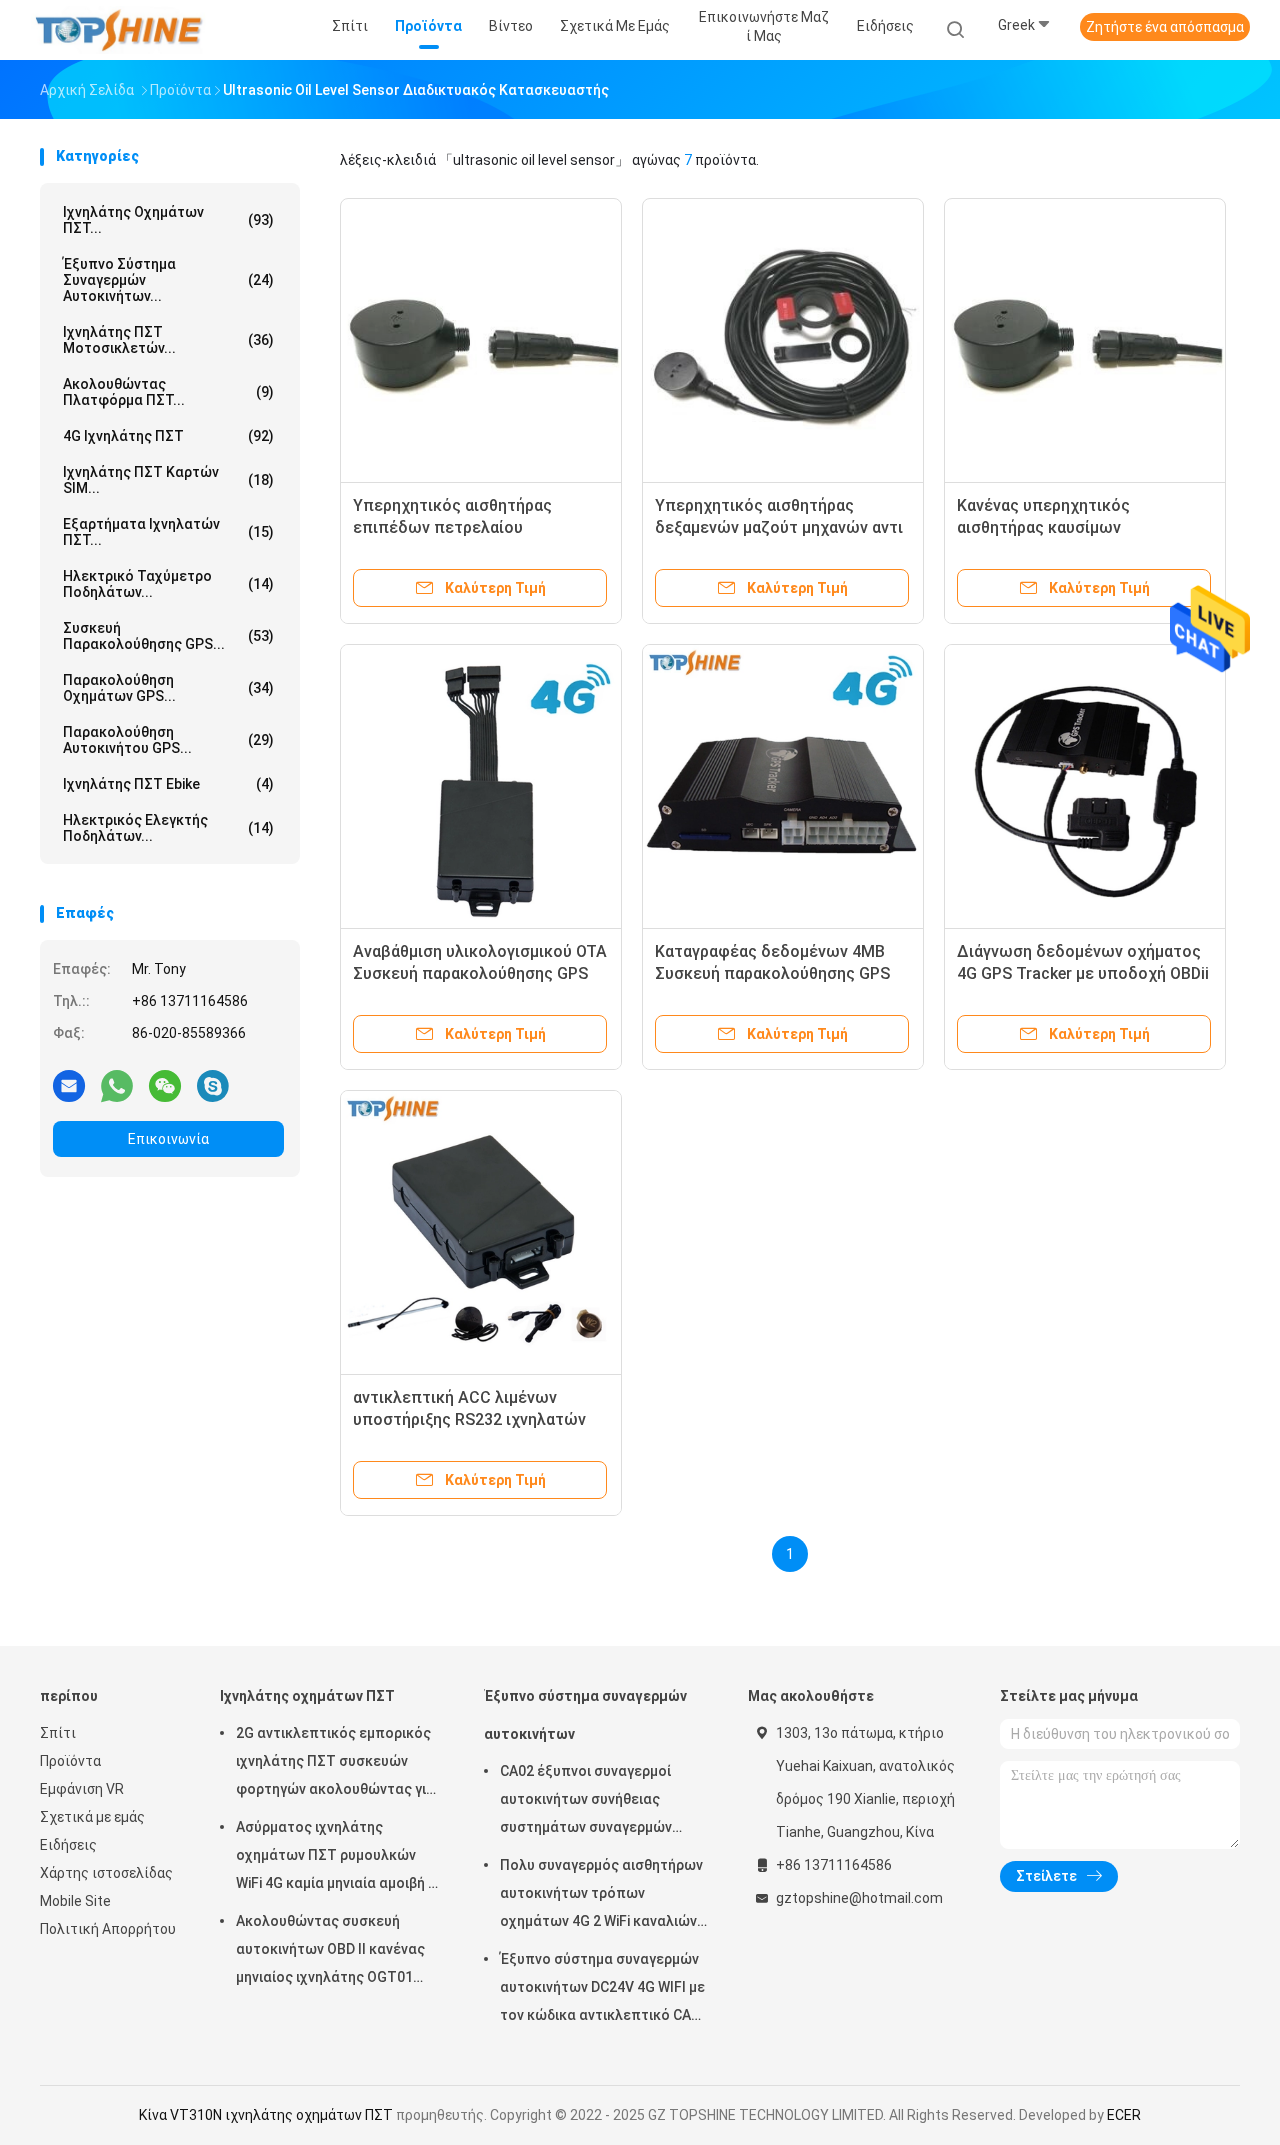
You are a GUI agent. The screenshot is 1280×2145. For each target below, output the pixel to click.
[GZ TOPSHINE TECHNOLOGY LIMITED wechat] (165, 1085)
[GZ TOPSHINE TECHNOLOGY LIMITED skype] (213, 1085)
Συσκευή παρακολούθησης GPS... (168, 636)
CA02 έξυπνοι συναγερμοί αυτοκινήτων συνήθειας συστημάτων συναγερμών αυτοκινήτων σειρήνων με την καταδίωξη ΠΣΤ (599, 1802)
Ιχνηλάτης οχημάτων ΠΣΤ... (168, 220)
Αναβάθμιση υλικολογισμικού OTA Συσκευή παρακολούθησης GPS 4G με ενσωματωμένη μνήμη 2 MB (480, 973)
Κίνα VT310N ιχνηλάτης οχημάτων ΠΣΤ (266, 2115)
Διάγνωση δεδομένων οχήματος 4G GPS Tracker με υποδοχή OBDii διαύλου (1083, 973)
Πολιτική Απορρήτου (108, 1929)
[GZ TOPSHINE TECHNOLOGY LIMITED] (118, 30)
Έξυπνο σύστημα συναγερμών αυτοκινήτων (585, 1715)
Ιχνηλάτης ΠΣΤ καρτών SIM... (168, 480)
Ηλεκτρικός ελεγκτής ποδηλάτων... (168, 828)
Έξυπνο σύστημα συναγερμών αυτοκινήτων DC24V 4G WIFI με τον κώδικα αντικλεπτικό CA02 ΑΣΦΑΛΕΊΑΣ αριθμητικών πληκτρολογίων (603, 1990)
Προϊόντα (70, 1761)
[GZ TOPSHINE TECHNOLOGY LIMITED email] (69, 1085)
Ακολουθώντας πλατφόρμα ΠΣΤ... (168, 392)
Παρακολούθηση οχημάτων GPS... (168, 688)
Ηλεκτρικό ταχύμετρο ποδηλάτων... (168, 584)
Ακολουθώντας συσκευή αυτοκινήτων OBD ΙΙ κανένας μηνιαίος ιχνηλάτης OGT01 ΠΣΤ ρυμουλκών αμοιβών (330, 1952)
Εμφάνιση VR (82, 1789)
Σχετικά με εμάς (92, 1817)
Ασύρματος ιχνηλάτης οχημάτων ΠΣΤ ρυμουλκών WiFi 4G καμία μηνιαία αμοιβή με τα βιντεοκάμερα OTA (340, 1858)
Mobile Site (75, 1901)
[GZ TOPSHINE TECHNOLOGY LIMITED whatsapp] (117, 1085)
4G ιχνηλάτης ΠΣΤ (168, 436)
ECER (1124, 2115)
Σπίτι (58, 1733)
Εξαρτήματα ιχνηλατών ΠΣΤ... (168, 532)
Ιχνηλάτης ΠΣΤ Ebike (168, 784)
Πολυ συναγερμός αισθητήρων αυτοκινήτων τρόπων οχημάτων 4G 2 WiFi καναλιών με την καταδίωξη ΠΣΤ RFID (601, 1896)
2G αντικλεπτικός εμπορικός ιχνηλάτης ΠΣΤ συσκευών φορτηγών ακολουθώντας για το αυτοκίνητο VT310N (335, 1764)
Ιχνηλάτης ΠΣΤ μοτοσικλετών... (168, 340)
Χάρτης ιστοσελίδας (106, 1873)
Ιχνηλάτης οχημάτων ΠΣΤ (307, 1696)
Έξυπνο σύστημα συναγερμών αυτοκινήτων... (168, 280)
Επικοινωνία (168, 1139)
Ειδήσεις (68, 1845)
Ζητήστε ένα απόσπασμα (1165, 27)
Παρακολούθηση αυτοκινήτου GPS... (168, 740)
